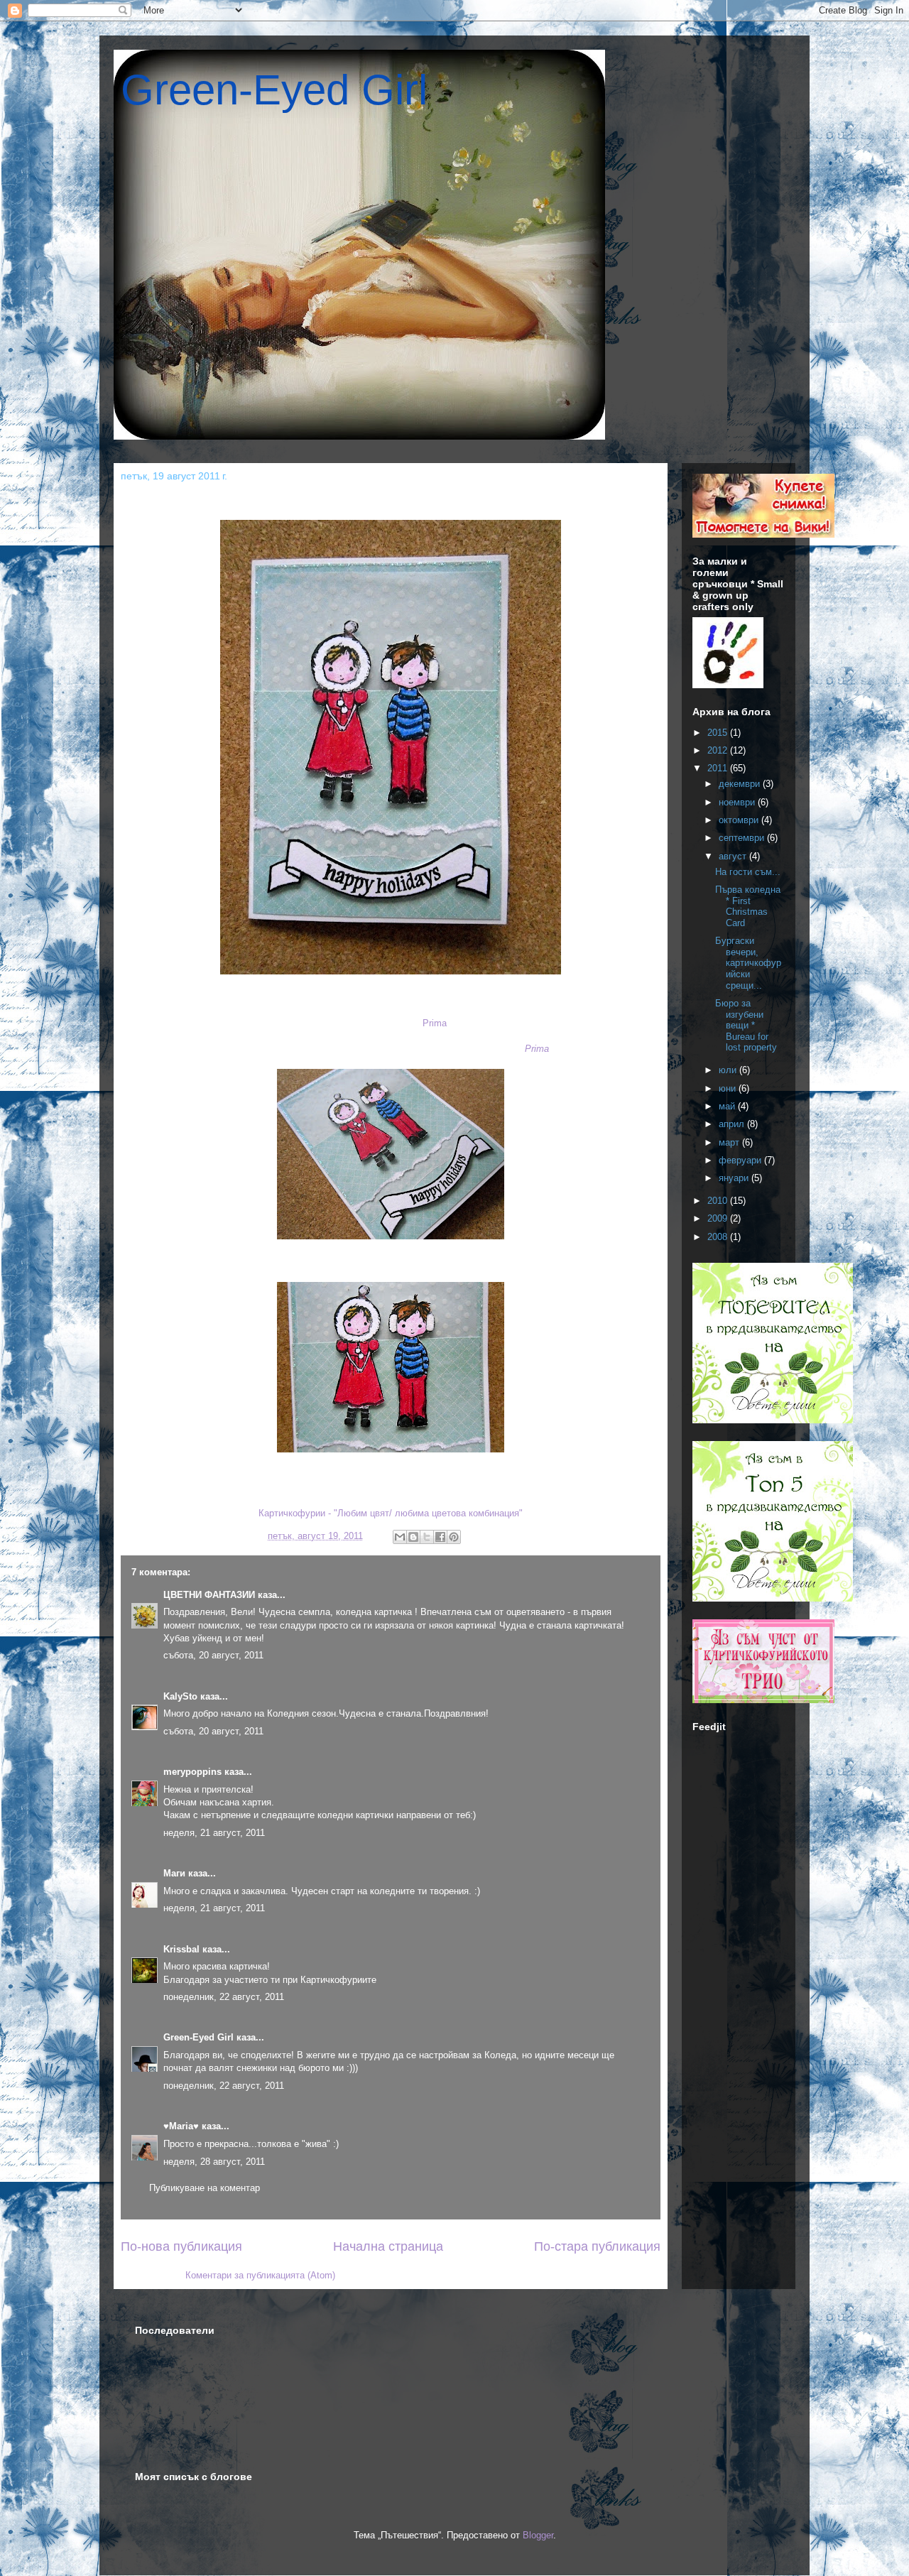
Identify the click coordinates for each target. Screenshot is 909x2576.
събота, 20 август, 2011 (213, 1655)
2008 (719, 1237)
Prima (435, 1023)
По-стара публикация (597, 2246)
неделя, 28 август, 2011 (214, 2162)
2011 (719, 768)
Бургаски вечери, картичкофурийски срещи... (748, 963)
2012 (719, 750)
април (733, 1124)
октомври (740, 820)
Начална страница (388, 2246)
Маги (174, 1873)
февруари (741, 1160)
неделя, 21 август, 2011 (214, 1833)
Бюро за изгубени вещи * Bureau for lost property (746, 1025)
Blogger (538, 2535)
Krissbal (181, 1949)
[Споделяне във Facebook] (440, 1537)
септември (743, 838)
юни (729, 1088)
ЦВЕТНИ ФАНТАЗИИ (209, 1595)
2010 (719, 1201)
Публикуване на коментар (205, 2188)
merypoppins (192, 1772)
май (728, 1106)
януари (735, 1178)
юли (729, 1070)
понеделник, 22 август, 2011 (224, 1997)
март (730, 1142)
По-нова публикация (181, 2246)
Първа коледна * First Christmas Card (748, 906)
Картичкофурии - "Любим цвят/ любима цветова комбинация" (391, 1513)
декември (741, 784)
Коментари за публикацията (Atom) (260, 2275)
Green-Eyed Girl (274, 90)
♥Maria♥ (181, 2126)
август (734, 856)
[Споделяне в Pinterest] (454, 1537)
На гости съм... (748, 872)
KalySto (180, 1696)
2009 (719, 1218)
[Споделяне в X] (427, 1537)
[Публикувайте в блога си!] (413, 1537)
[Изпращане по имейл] (400, 1537)
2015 (719, 733)
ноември (738, 802)
